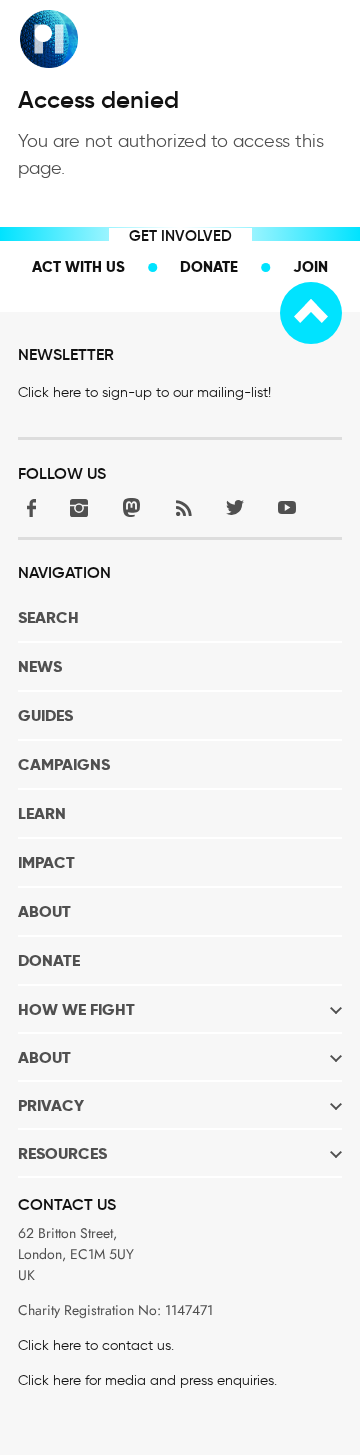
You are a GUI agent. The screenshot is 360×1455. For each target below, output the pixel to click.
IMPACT (46, 862)
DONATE (49, 960)
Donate (209, 266)
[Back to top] (311, 313)
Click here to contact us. (96, 1345)
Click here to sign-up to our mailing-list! (144, 392)
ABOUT (44, 911)
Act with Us (78, 266)
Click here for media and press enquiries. (147, 1380)
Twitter (235, 507)
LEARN (42, 813)
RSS (183, 507)
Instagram (79, 507)
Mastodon (131, 507)
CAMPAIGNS (64, 764)
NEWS (40, 666)
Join (310, 266)
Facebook (27, 507)
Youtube (287, 507)
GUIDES (45, 715)
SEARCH (48, 617)
